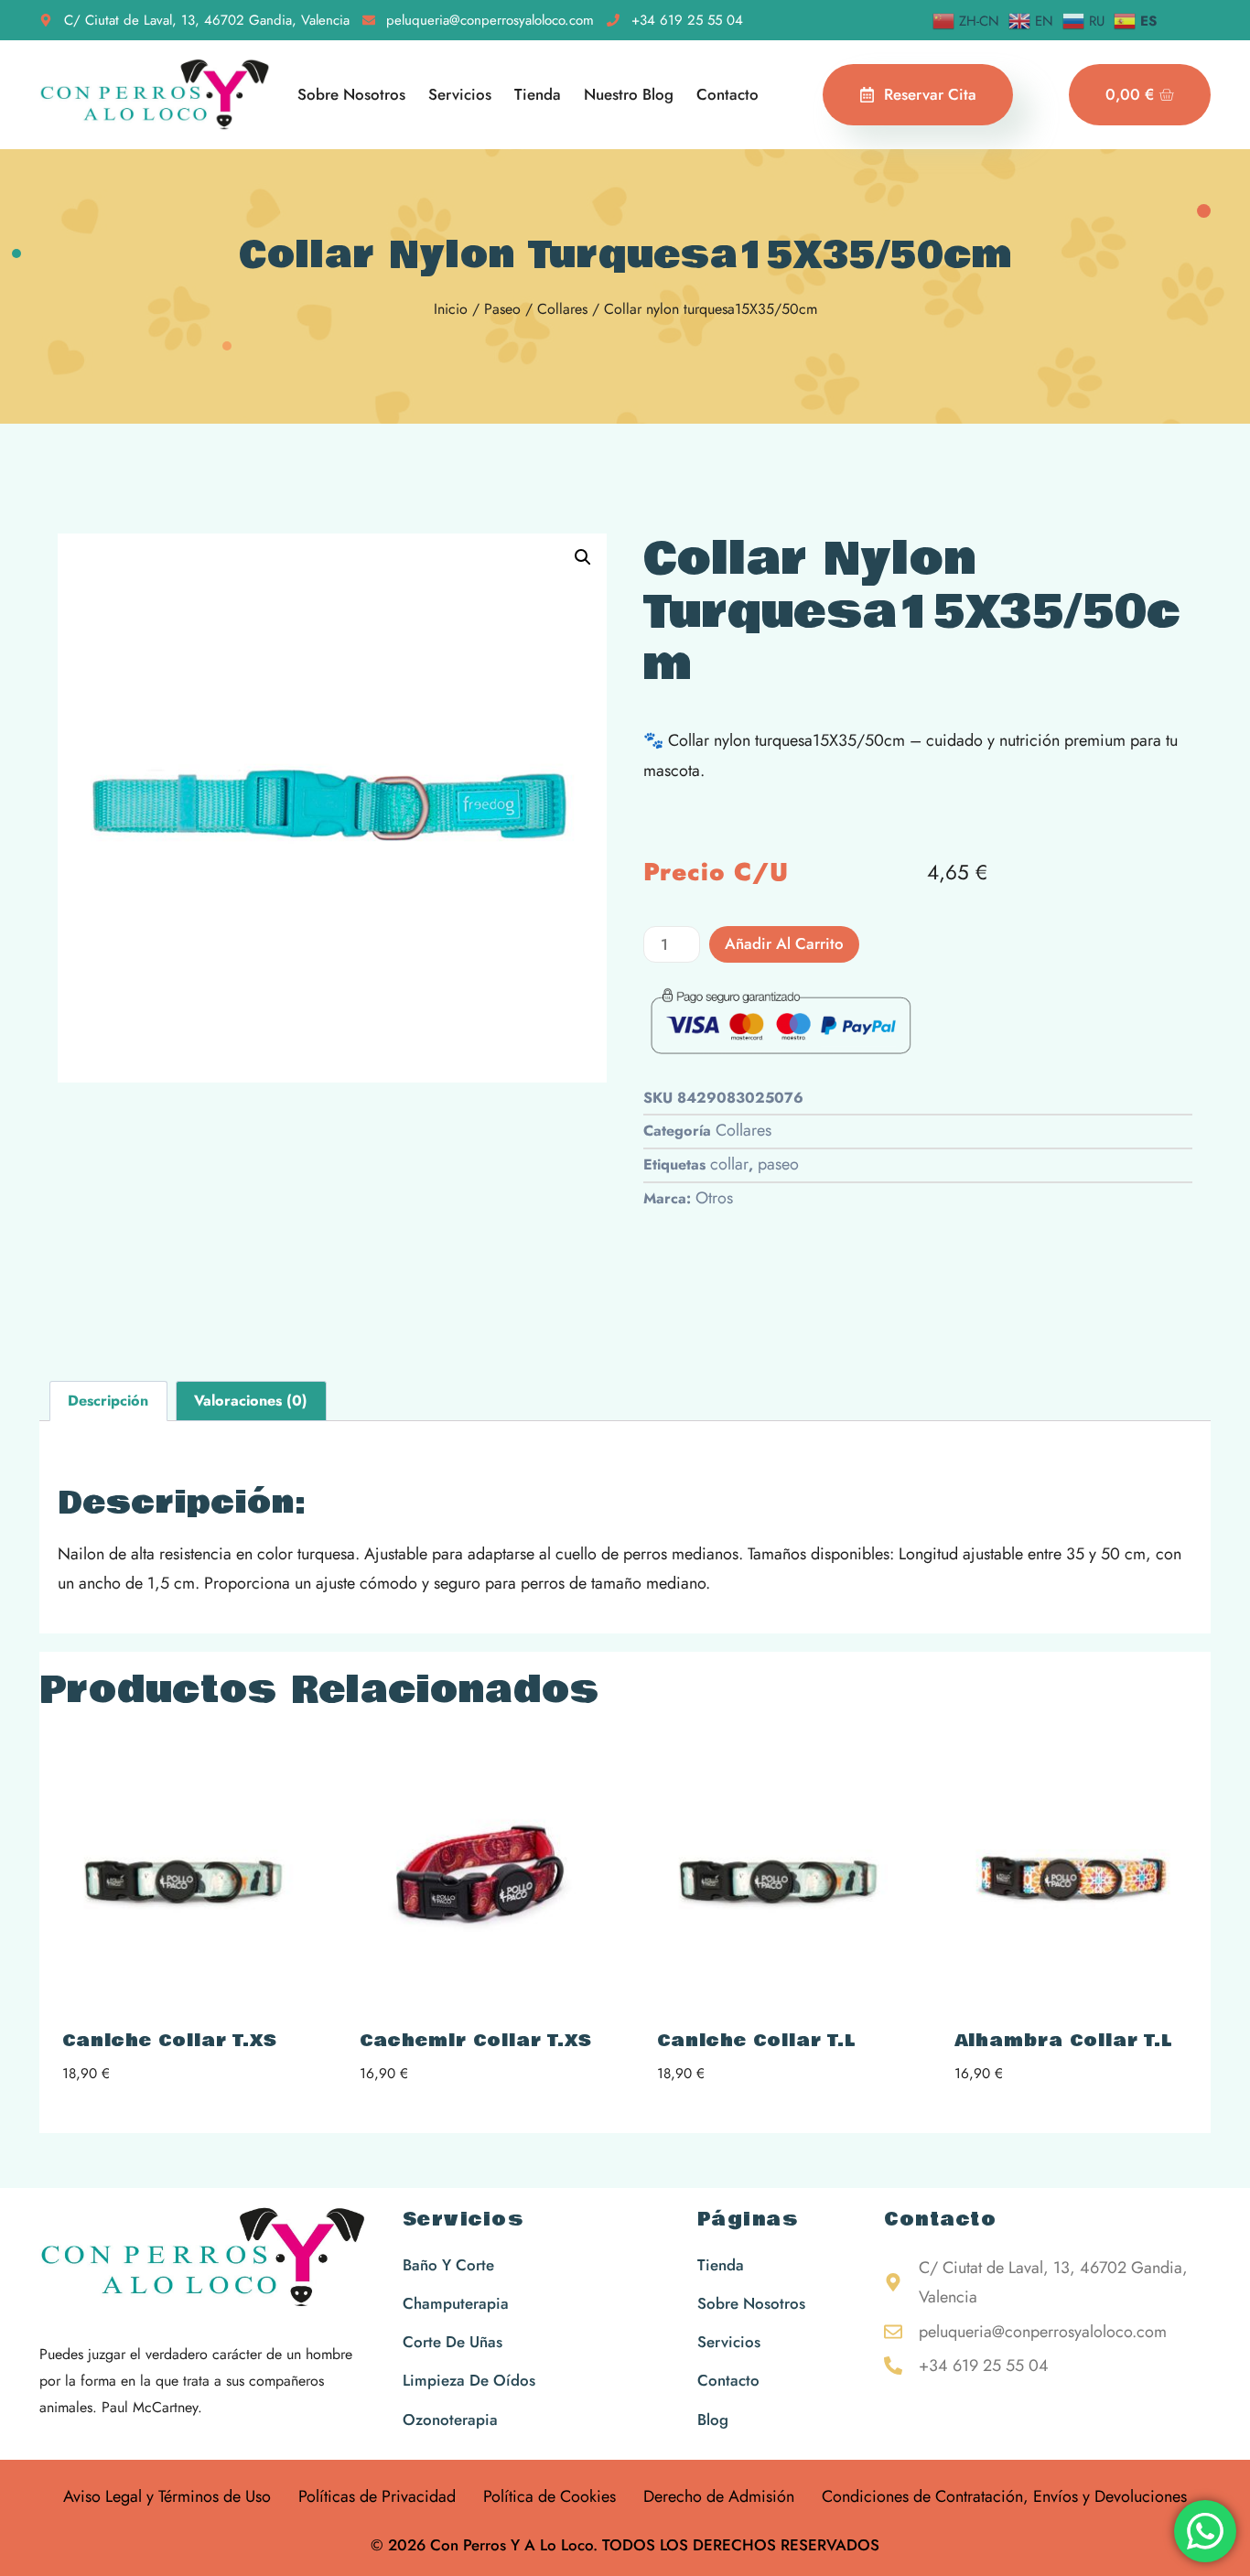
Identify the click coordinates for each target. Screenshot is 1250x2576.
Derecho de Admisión (719, 2496)
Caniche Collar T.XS (170, 2041)
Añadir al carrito (784, 943)
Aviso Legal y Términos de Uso (167, 2496)
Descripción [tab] (108, 1401)
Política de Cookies (550, 2496)
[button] (583, 557)
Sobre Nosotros (351, 94)
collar (729, 1164)
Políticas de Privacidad (377, 2496)
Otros (714, 1198)
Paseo (502, 309)
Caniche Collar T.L (756, 2041)
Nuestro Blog (629, 94)
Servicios (460, 94)
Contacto (727, 94)
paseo (778, 1164)
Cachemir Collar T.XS (476, 2041)
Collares (562, 309)
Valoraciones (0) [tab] (251, 1401)
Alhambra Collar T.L (1063, 2041)
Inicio (451, 309)
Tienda (538, 94)
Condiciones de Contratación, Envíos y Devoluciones (1004, 2496)
